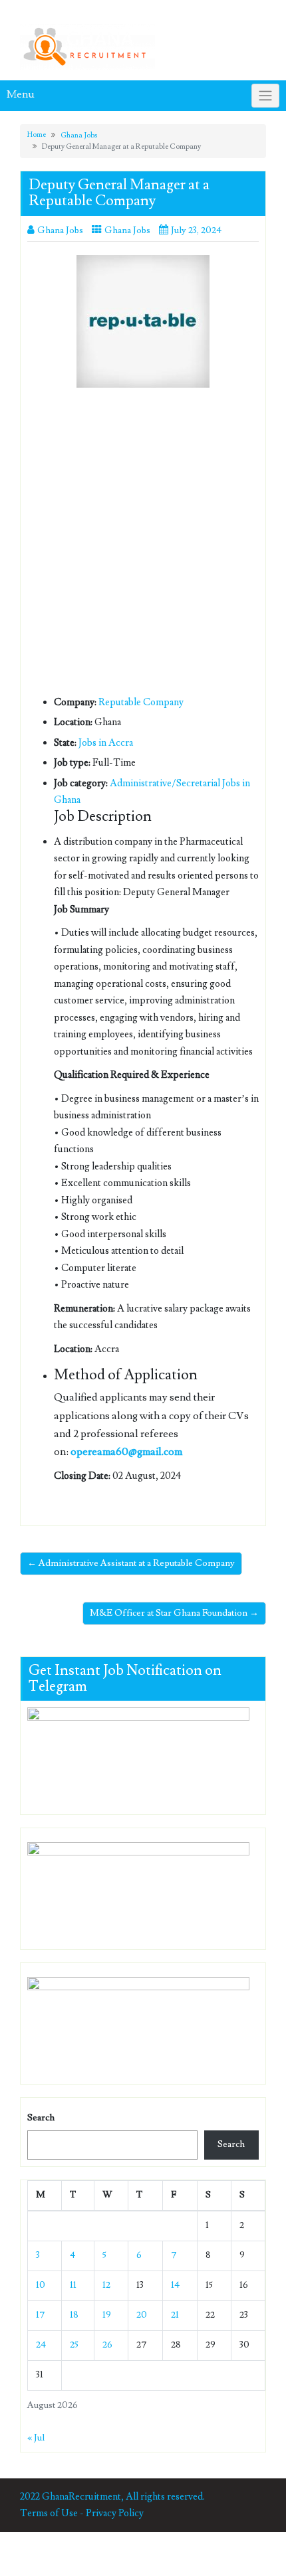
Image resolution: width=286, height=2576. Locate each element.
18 (74, 2315)
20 (142, 2315)
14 (175, 2285)
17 (41, 2315)
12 (106, 2285)
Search (41, 2118)
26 (107, 2345)
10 (41, 2285)
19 (107, 2315)
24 (41, 2345)
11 (73, 2285)
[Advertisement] (143, 546)
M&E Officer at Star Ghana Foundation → (174, 1613)
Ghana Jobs (79, 135)
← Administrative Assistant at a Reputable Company (131, 1563)
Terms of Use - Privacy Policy (82, 2513)
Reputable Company (141, 702)
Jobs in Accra (106, 743)
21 (175, 2315)
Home (37, 134)
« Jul (36, 2438)
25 (74, 2345)
